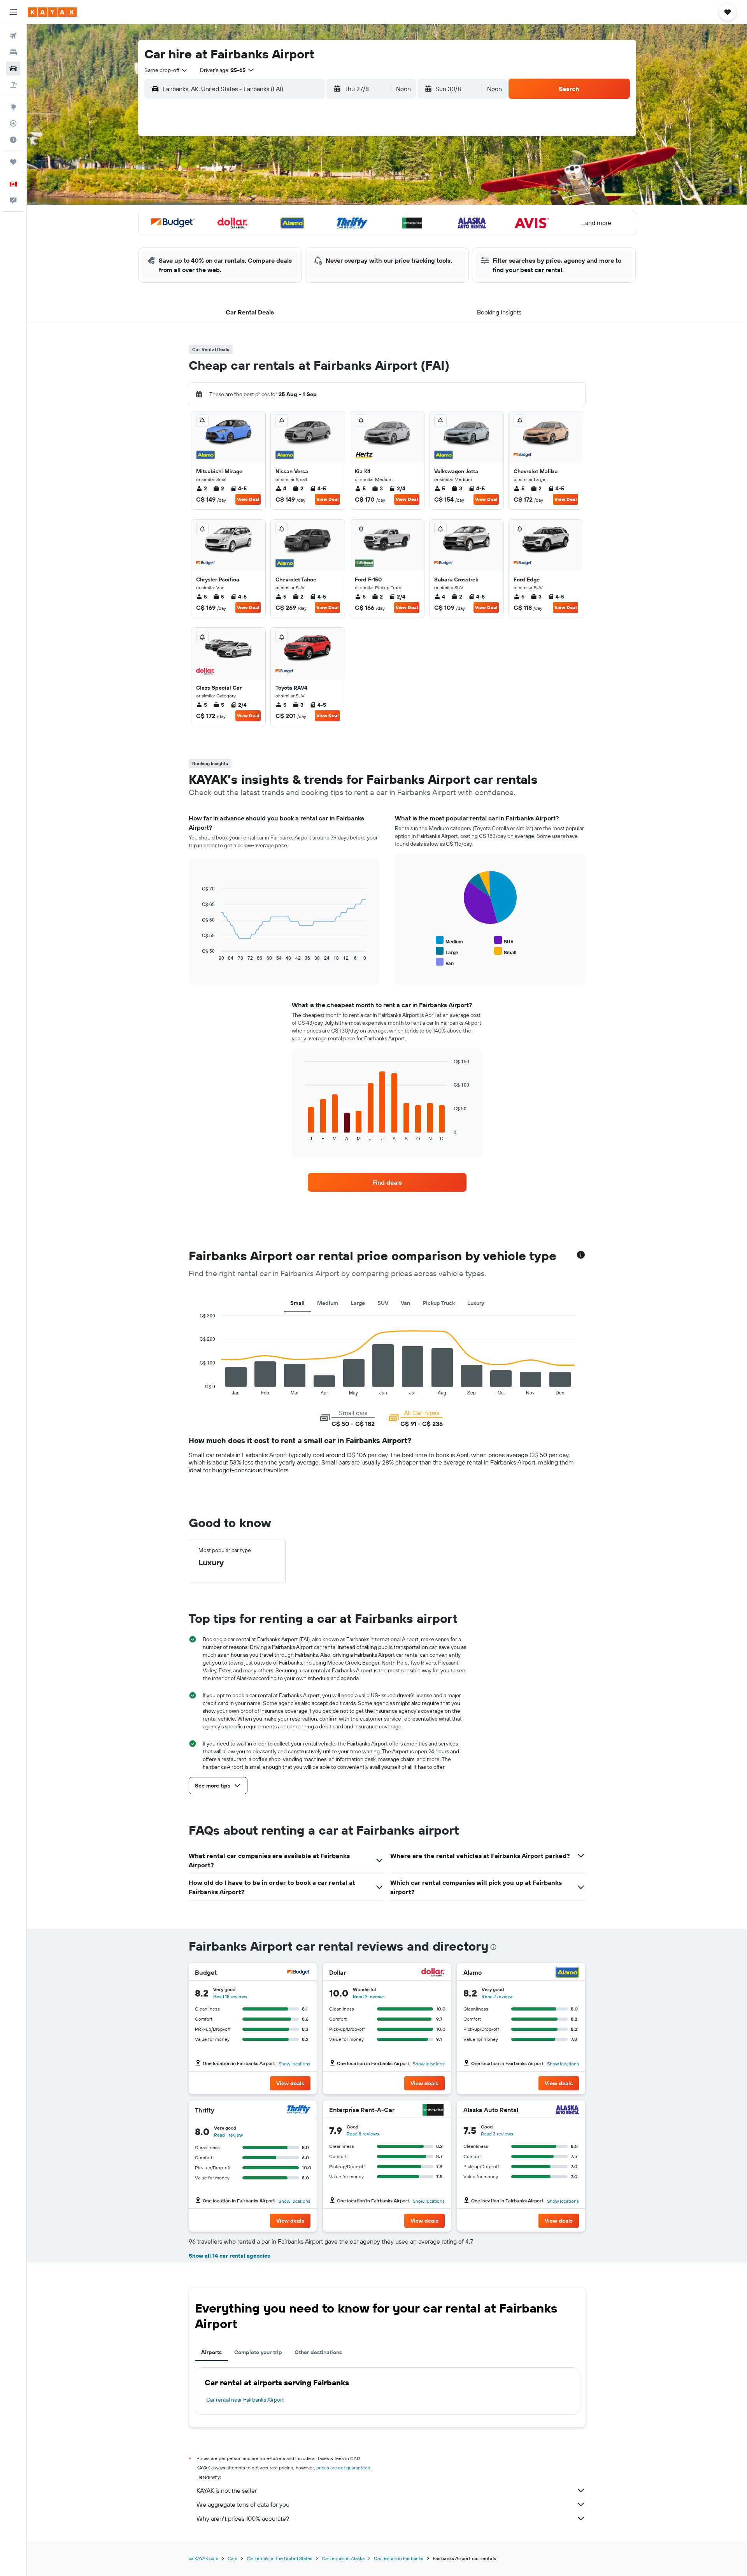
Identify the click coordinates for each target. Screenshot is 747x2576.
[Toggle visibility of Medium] (449, 940)
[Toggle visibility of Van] (445, 962)
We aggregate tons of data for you (243, 2504)
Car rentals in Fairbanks (399, 2558)
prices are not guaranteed (343, 2468)
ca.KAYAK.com (203, 2558)
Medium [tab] (328, 1303)
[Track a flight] (13, 123)
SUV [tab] (383, 1303)
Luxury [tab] (476, 1303)
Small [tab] (297, 1303)
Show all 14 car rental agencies (229, 2256)
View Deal (248, 499)
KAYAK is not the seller (227, 2490)
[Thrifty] (299, 2110)
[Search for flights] (13, 36)
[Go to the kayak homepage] (52, 12)
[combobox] (166, 70)
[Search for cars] (13, 68)
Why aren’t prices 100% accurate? (243, 2518)
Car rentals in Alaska (343, 2558)
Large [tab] (358, 1303)
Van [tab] (405, 1303)
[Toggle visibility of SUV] (504, 940)
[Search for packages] (13, 85)
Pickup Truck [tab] (439, 1303)
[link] (387, 1182)
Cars (232, 2558)
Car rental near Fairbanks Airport (245, 2400)
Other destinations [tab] (318, 2352)
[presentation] (493, 1947)
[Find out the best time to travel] (13, 140)
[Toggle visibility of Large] (447, 951)
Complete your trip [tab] (258, 2352)
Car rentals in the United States (280, 2558)
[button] (13, 12)
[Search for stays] (13, 52)
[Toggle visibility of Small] (505, 951)
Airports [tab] (211, 2352)
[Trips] (13, 162)
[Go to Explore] (13, 107)
